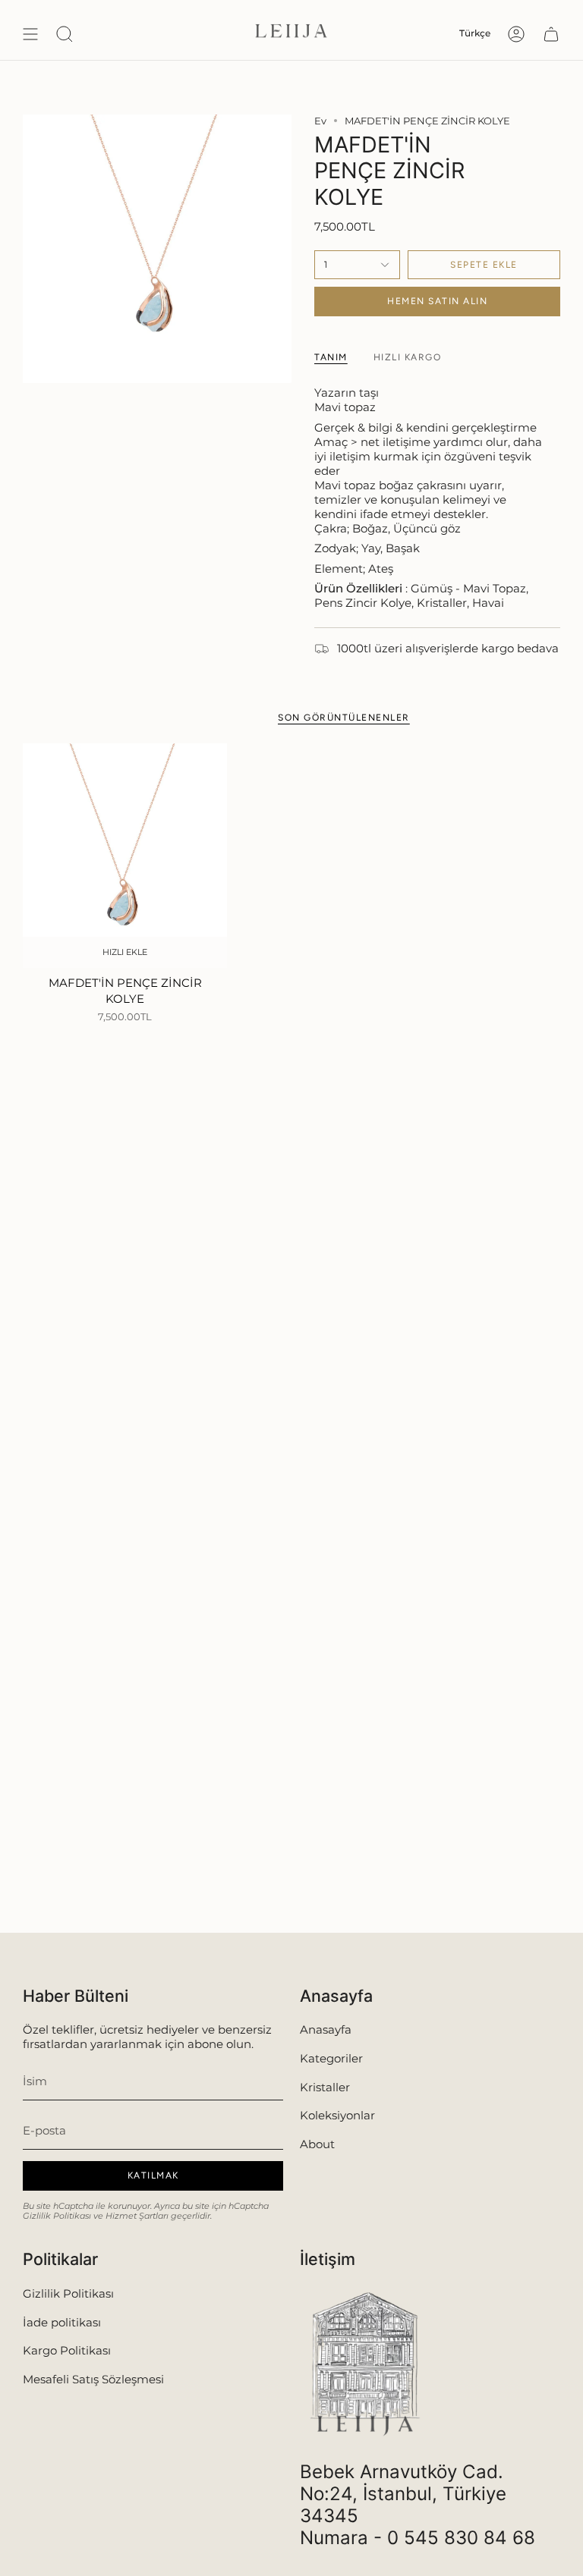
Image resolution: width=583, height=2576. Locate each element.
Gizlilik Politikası (57, 2216)
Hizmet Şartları (137, 2216)
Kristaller (325, 2087)
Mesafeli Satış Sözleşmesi (93, 2379)
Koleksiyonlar (337, 2115)
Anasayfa (326, 2029)
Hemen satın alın (437, 301)
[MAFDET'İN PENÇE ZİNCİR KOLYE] (125, 856)
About (317, 2144)
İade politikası (62, 2322)
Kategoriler (331, 2058)
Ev (320, 121)
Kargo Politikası (67, 2350)
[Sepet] (551, 34)
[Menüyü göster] (30, 34)
